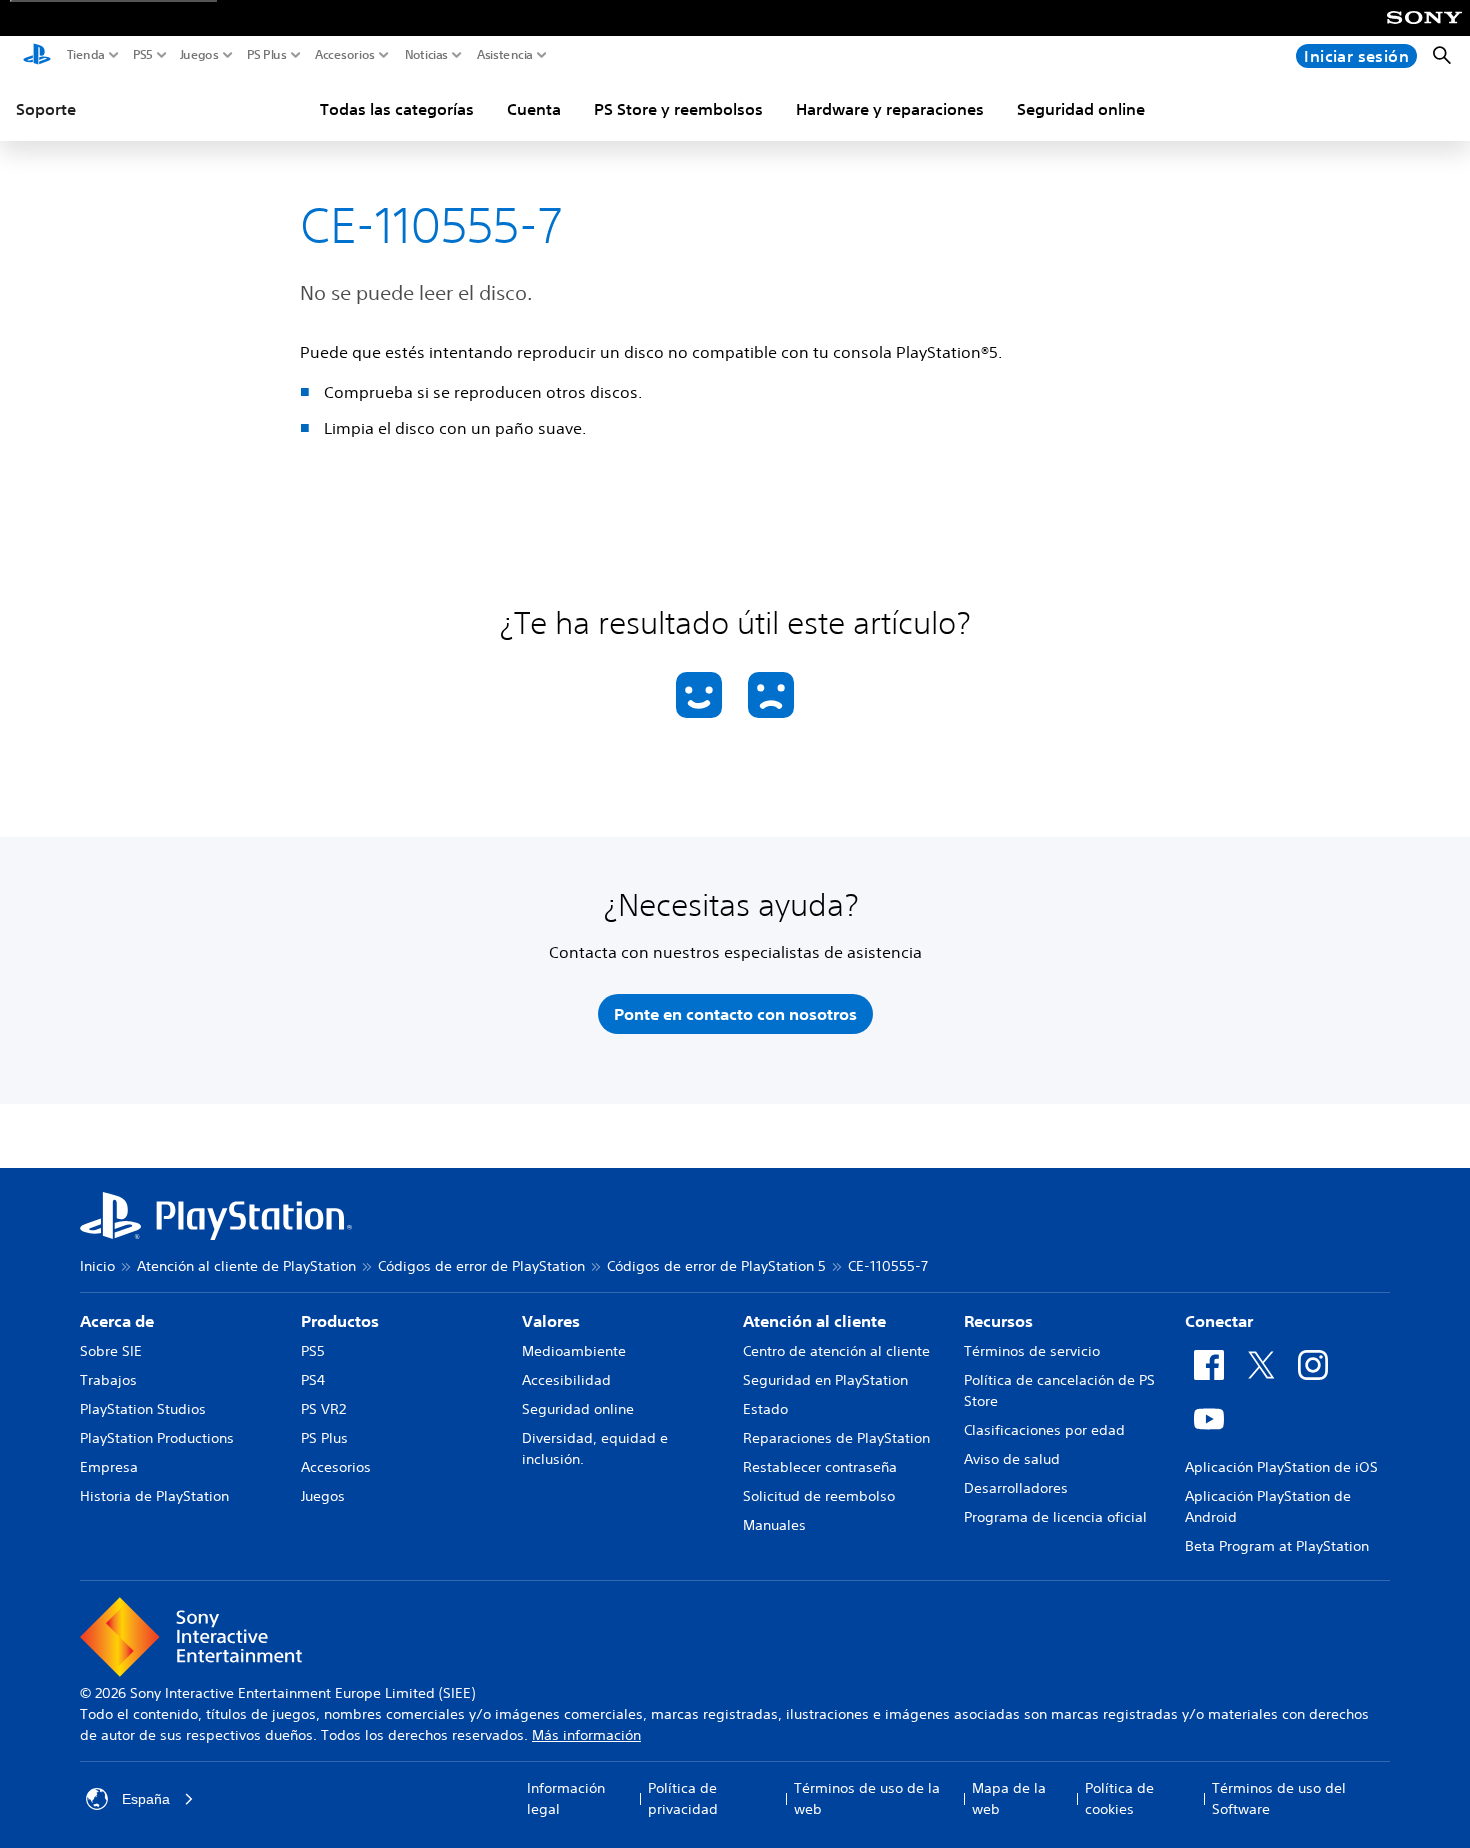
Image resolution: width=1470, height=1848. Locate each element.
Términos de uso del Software (1279, 1798)
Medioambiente (574, 1351)
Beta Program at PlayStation (1277, 1546)
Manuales (774, 1525)
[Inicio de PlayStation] (37, 56)
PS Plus (267, 55)
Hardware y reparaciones (890, 109)
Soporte (46, 109)
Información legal (566, 1798)
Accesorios (345, 55)
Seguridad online (1081, 109)
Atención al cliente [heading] (814, 1321)
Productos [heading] (340, 1321)
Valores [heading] (551, 1321)
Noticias (426, 55)
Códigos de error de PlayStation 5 (716, 1266)
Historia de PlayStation (154, 1496)
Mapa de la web (1009, 1798)
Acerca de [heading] (117, 1321)
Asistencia (505, 55)
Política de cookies (1119, 1798)
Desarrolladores (1016, 1488)
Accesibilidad (566, 1380)
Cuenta (534, 109)
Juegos (199, 55)
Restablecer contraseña (820, 1467)
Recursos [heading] (998, 1321)
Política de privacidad (683, 1798)
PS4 (313, 1380)
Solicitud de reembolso (819, 1496)
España (146, 1799)
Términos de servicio (1032, 1351)
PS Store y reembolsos (678, 109)
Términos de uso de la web (867, 1798)
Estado (765, 1409)
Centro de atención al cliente (836, 1351)
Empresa (109, 1467)
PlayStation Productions (157, 1438)
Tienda (86, 55)
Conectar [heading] (1219, 1321)
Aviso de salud (1012, 1459)
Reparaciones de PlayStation (836, 1438)
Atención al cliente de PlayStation (246, 1266)
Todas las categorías (397, 109)
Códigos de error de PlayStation (481, 1266)
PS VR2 (323, 1409)
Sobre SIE (111, 1351)
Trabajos (108, 1380)
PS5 (143, 55)
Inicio (97, 1266)
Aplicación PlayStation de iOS (1281, 1467)
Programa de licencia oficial (1055, 1517)
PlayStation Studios (143, 1409)
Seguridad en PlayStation (825, 1380)
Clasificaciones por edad (1044, 1430)
